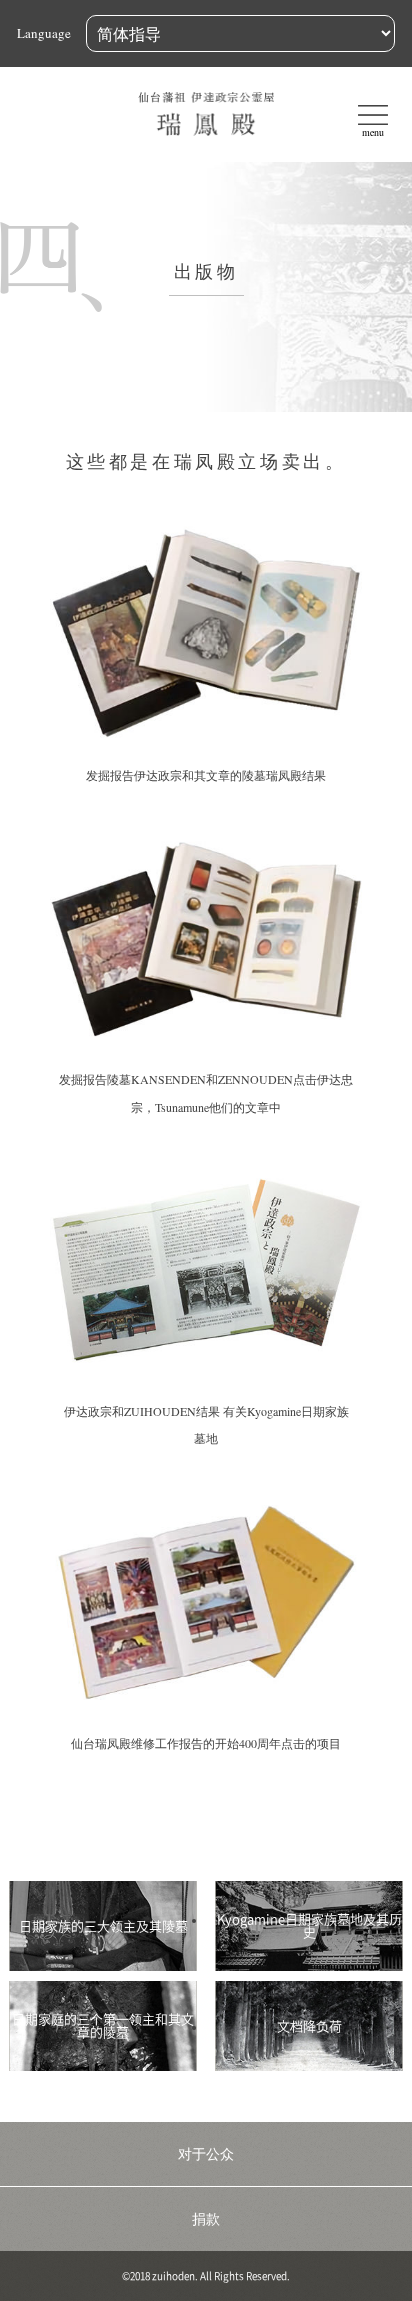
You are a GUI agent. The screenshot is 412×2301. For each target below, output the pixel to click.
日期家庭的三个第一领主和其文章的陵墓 (103, 2026)
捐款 (206, 2218)
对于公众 (206, 2153)
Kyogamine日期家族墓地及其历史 (309, 1926)
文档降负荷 (309, 2026)
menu (373, 132)
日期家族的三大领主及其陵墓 (103, 1926)
